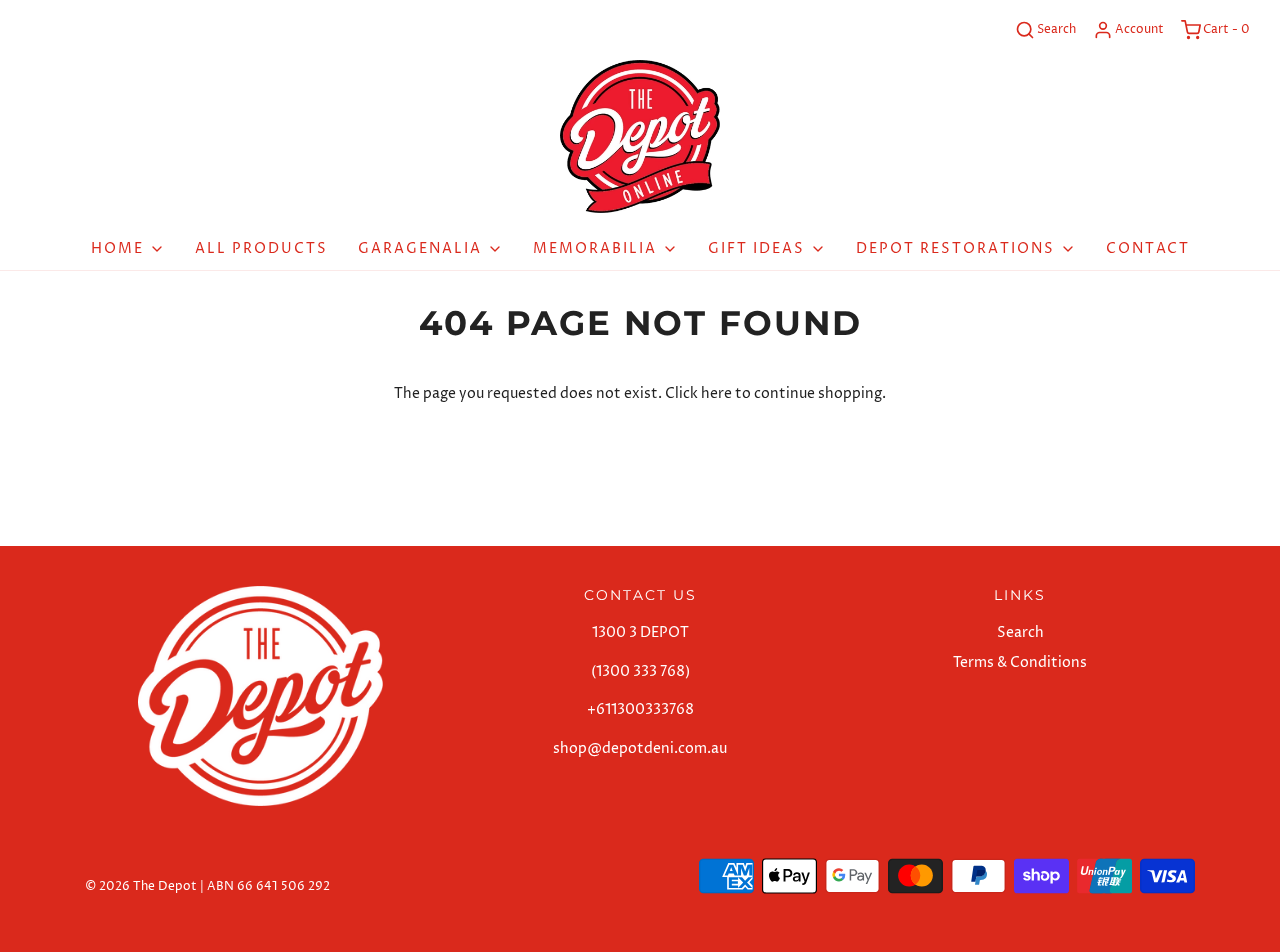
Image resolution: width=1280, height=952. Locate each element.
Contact (1148, 248)
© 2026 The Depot (141, 886)
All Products (261, 248)
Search (1020, 632)
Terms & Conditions (1020, 662)
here (716, 393)
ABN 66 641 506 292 (268, 886)
